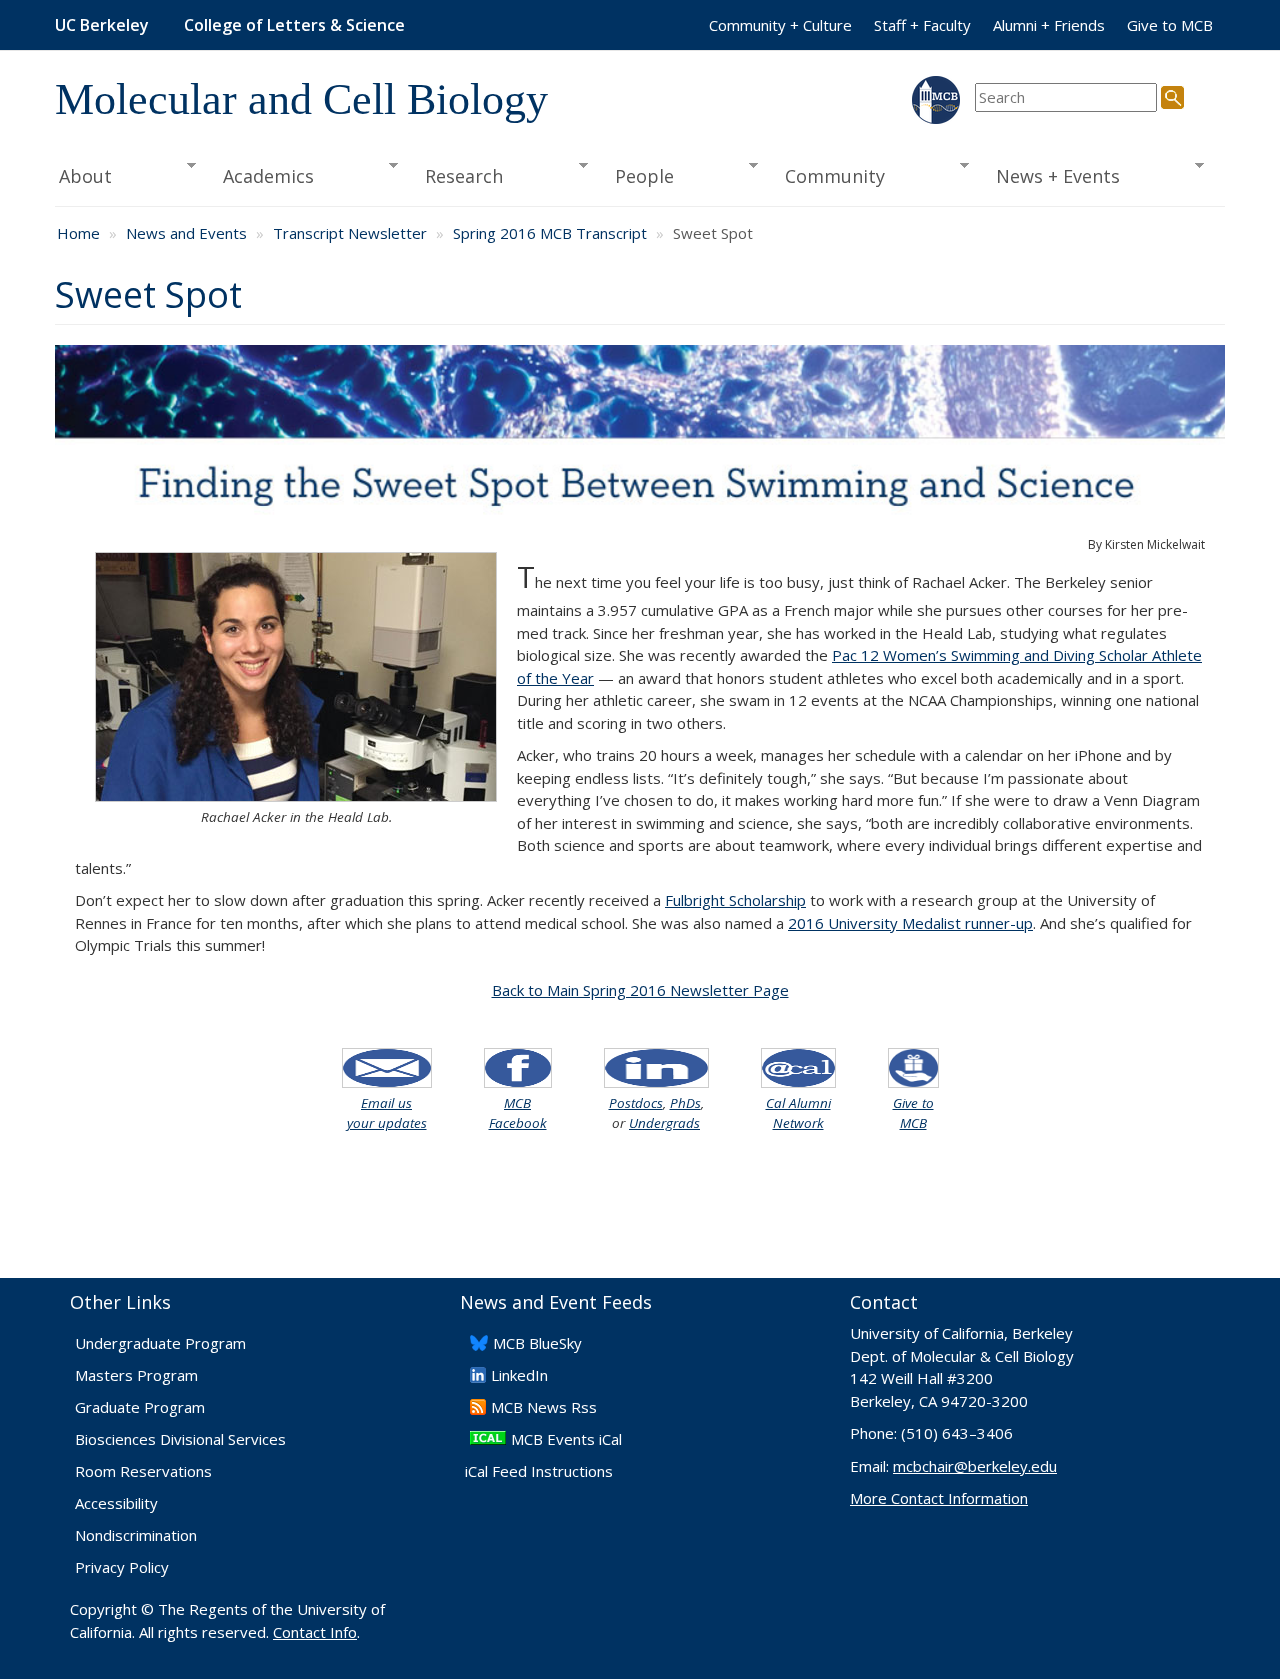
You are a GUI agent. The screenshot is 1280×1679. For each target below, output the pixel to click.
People (637, 176)
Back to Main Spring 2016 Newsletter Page (640, 990)
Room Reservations (143, 1471)
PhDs (685, 1103)
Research (458, 176)
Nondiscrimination (136, 1535)
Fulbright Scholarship (735, 900)
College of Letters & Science (294, 25)
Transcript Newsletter (350, 233)
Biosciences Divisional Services (180, 1439)
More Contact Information (939, 1498)
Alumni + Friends (1049, 25)
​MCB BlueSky (537, 1343)
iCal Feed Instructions (539, 1471)
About (83, 176)
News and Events (186, 233)
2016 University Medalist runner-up (910, 923)
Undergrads (664, 1123)
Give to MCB (1170, 25)
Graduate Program (140, 1407)
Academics (262, 176)
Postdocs (636, 1103)
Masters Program (136, 1375)
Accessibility (116, 1503)
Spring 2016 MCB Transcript (550, 233)
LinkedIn (519, 1375)
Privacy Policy (122, 1567)
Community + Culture (780, 25)
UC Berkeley (102, 25)
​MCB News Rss (544, 1407)
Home (78, 233)
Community (829, 176)
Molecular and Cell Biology (301, 99)
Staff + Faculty (922, 25)
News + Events (1052, 176)
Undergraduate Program (160, 1343)
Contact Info (315, 1632)
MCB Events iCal (566, 1439)
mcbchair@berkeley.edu (975, 1466)
